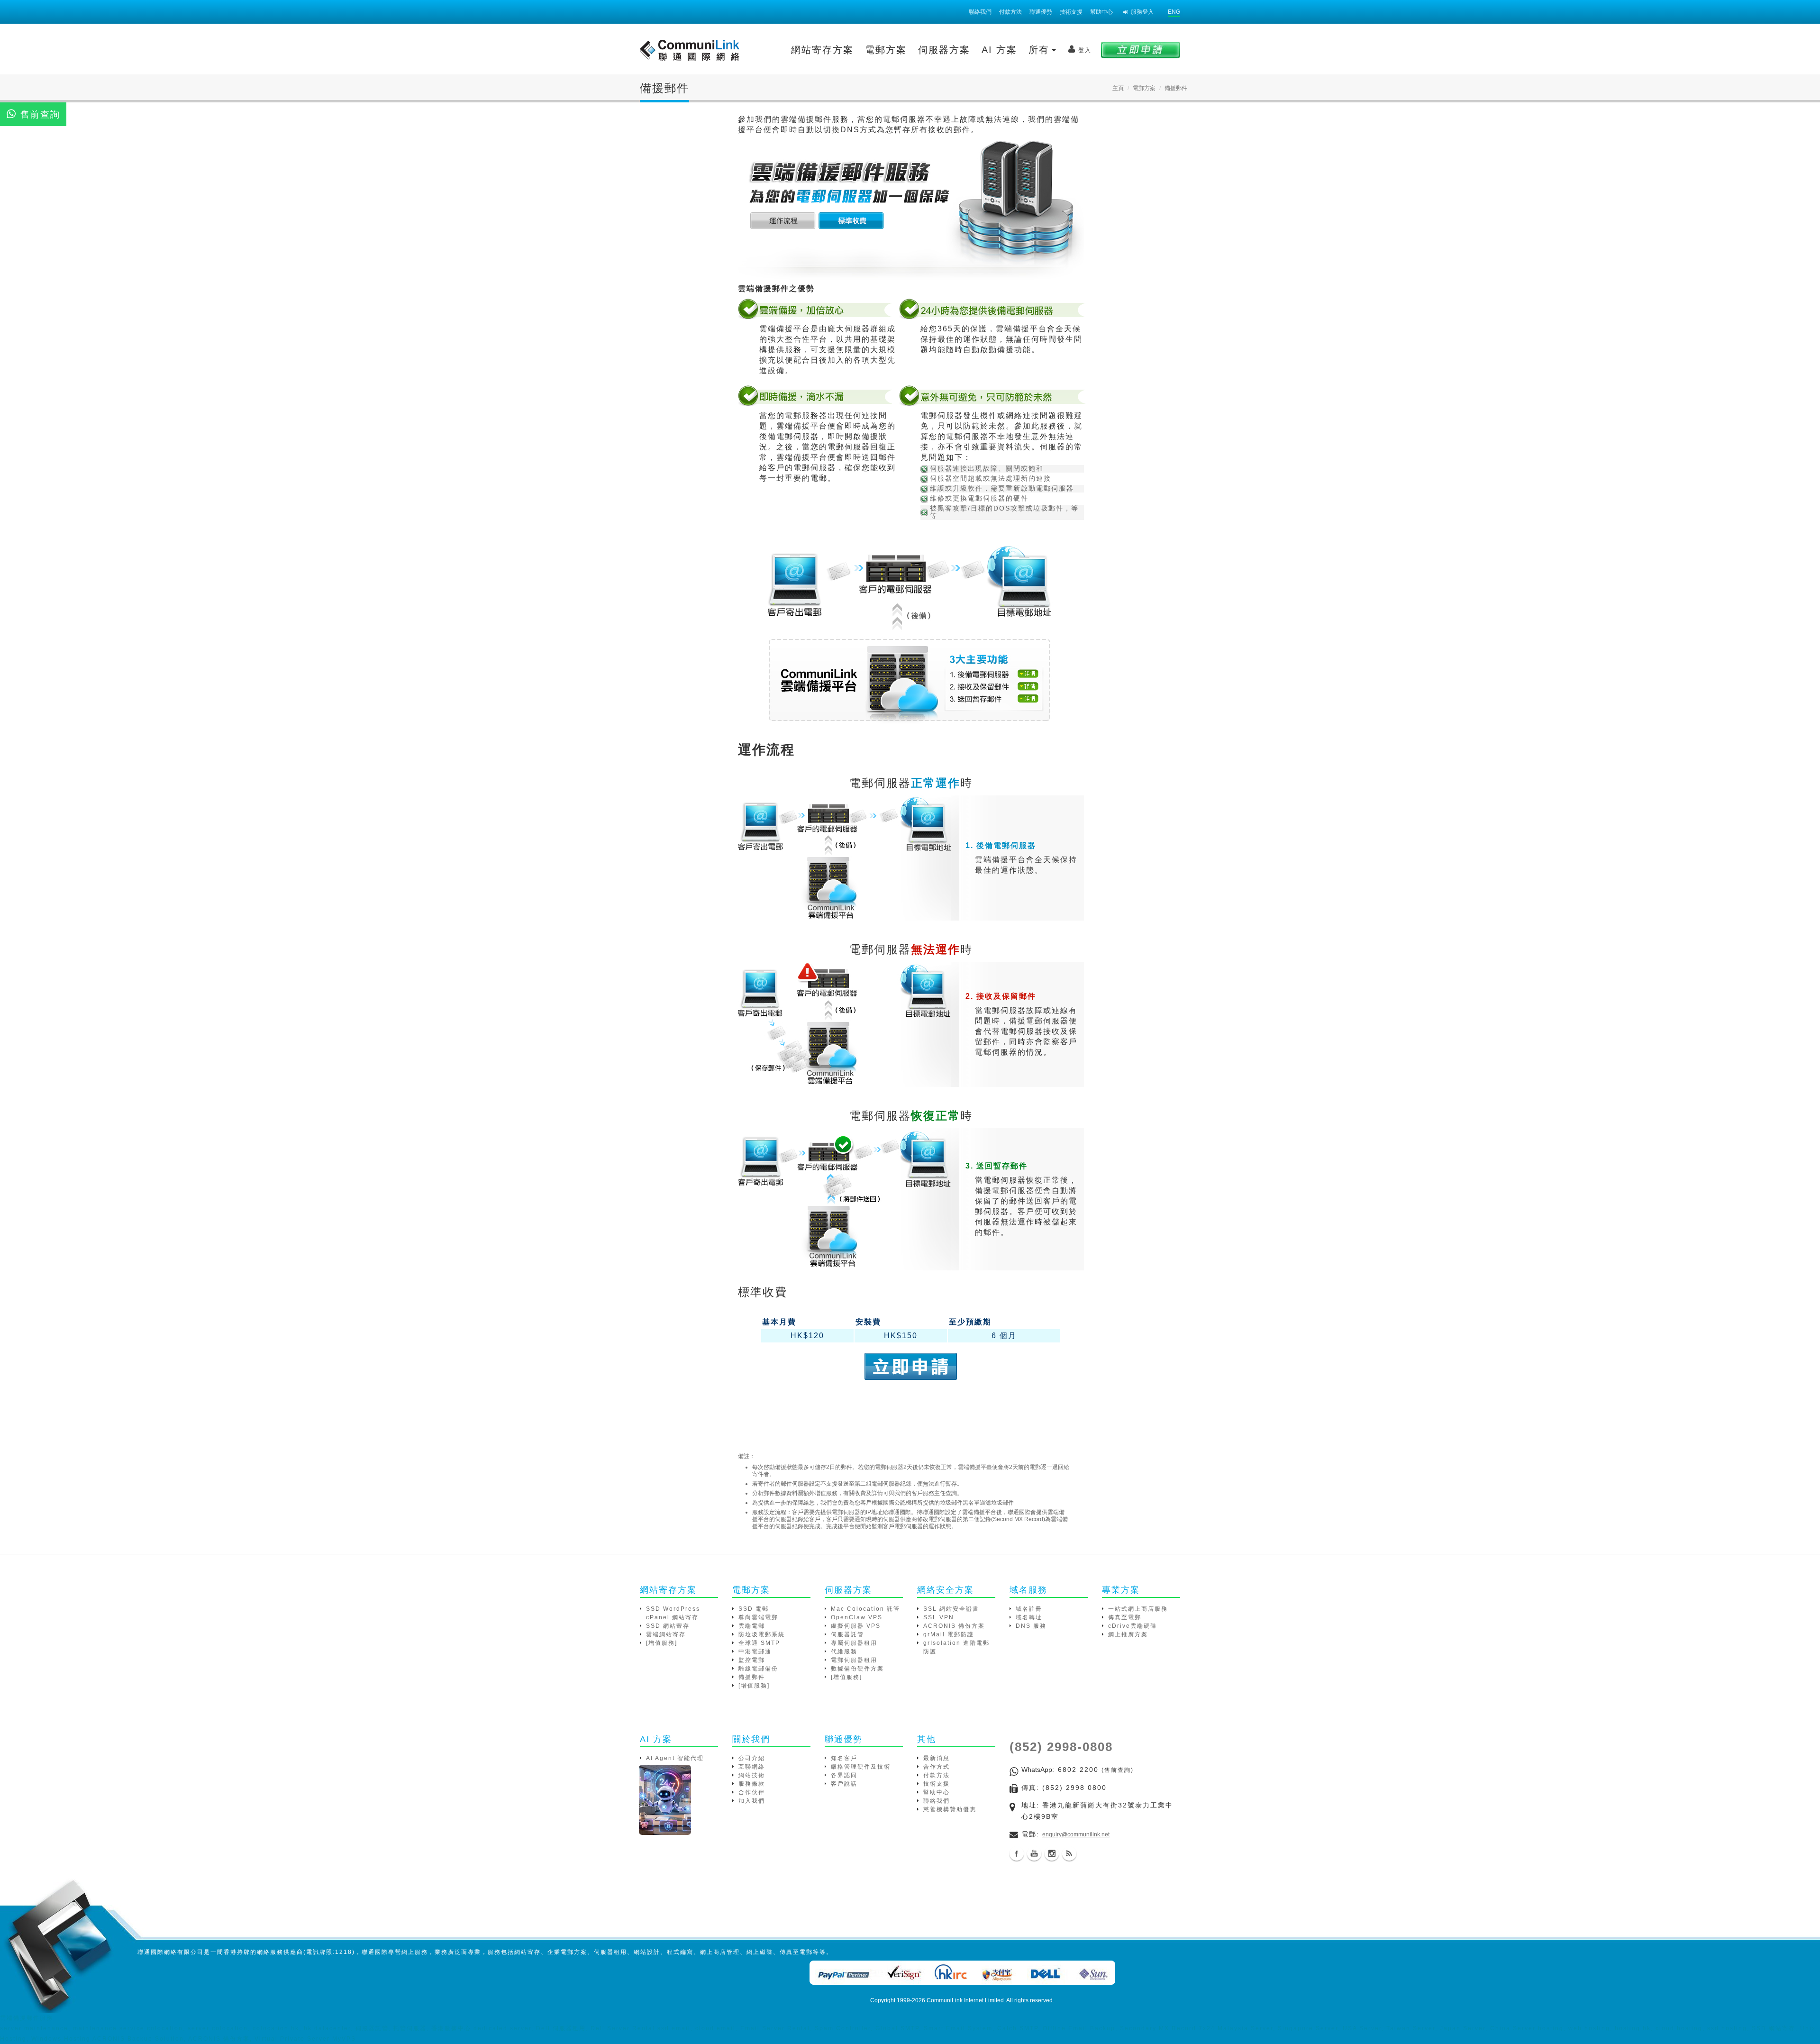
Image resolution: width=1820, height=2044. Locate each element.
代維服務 (844, 1652)
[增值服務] (662, 1643)
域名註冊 (1029, 1609)
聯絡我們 (980, 12)
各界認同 (844, 1775)
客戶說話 (844, 1784)
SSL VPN (939, 1617)
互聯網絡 (752, 1767)
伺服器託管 (847, 1634)
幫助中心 (1101, 12)
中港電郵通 (755, 1652)
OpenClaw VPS (857, 1617)
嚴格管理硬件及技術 (861, 1767)
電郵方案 (886, 50)
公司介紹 (752, 1758)
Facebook (1017, 1853)
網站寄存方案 (822, 50)
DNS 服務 (1031, 1626)
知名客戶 (844, 1758)
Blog (1069, 1853)
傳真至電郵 (1125, 1617)
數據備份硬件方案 (857, 1669)
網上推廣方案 (1128, 1634)
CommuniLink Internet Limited (965, 2000)
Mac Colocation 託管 (865, 1609)
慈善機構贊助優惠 (950, 1809)
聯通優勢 (1041, 12)
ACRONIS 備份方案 (954, 1626)
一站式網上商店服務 (1138, 1609)
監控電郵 (752, 1660)
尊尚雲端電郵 (758, 1617)
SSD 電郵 (754, 1609)
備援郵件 (752, 1677)
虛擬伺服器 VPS (856, 1626)
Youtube (1034, 1853)
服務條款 (752, 1784)
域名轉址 (1029, 1617)
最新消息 (937, 1758)
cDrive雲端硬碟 (1133, 1626)
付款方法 (1010, 12)
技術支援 (1071, 12)
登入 (1085, 50)
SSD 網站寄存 (668, 1626)
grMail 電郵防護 (949, 1634)
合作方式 (937, 1767)
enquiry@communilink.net (1076, 1834)
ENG (1174, 12)
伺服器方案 (944, 50)
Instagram (1052, 1853)
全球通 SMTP (759, 1643)
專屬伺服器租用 (854, 1643)
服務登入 (1142, 12)
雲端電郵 (752, 1626)
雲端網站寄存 (666, 1634)
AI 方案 (999, 50)
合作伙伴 (752, 1792)
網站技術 (752, 1775)
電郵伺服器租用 (854, 1660)
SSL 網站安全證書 (951, 1609)
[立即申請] (1141, 50)
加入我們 (752, 1801)
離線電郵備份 (758, 1669)
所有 (1041, 50)
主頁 (1118, 88)
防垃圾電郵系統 (762, 1634)
